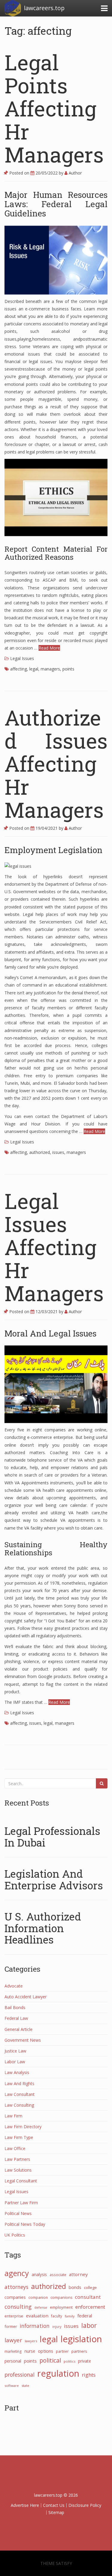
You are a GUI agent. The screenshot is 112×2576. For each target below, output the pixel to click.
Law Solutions (18, 2170)
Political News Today (25, 2224)
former (11, 2326)
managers (50, 669)
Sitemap (56, 2512)
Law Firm (13, 2116)
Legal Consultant (21, 2181)
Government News (23, 2040)
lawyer (13, 2340)
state (25, 2385)
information (35, 2326)
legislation (81, 2339)
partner (62, 2351)
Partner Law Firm (21, 2203)
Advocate (14, 1986)
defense (41, 2308)
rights (89, 2375)
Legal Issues (22, 658)
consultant (88, 2297)
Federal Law (16, 2018)
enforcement (90, 2307)
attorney (78, 2274)
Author (75, 173)
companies (15, 2297)
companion (38, 2297)
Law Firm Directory (23, 2127)
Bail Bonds (15, 2007)
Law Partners (17, 2159)
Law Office (15, 2148)
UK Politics (15, 2235)
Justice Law (15, 2051)
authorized (40, 1152)
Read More (49, 648)
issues (58, 1152)
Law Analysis (17, 2072)
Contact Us (54, 2505)
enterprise (14, 2316)
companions (61, 2297)
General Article (19, 2029)
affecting (19, 669)
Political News (18, 2213)
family (70, 2316)
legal (34, 669)
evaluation (37, 2316)
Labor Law (15, 2062)
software (12, 2385)
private (85, 2361)
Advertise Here (25, 2505)
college (90, 2287)
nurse (30, 2351)
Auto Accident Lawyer (26, 1997)
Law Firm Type (19, 2137)
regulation (58, 2373)
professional (20, 2375)
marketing (13, 2351)
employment (61, 2307)
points (68, 669)
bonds (75, 2287)
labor (89, 2325)
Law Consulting (19, 2105)
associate (58, 2275)
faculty (57, 2316)
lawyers (31, 2341)
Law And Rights (19, 2083)
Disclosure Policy (85, 2505)
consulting (18, 2307)
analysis (39, 2274)
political (50, 2360)
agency (17, 2273)
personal (13, 2361)
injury (57, 2327)
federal (85, 2316)
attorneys (16, 2287)
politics (69, 2361)
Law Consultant (20, 2094)
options (46, 2351)
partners (79, 2351)
